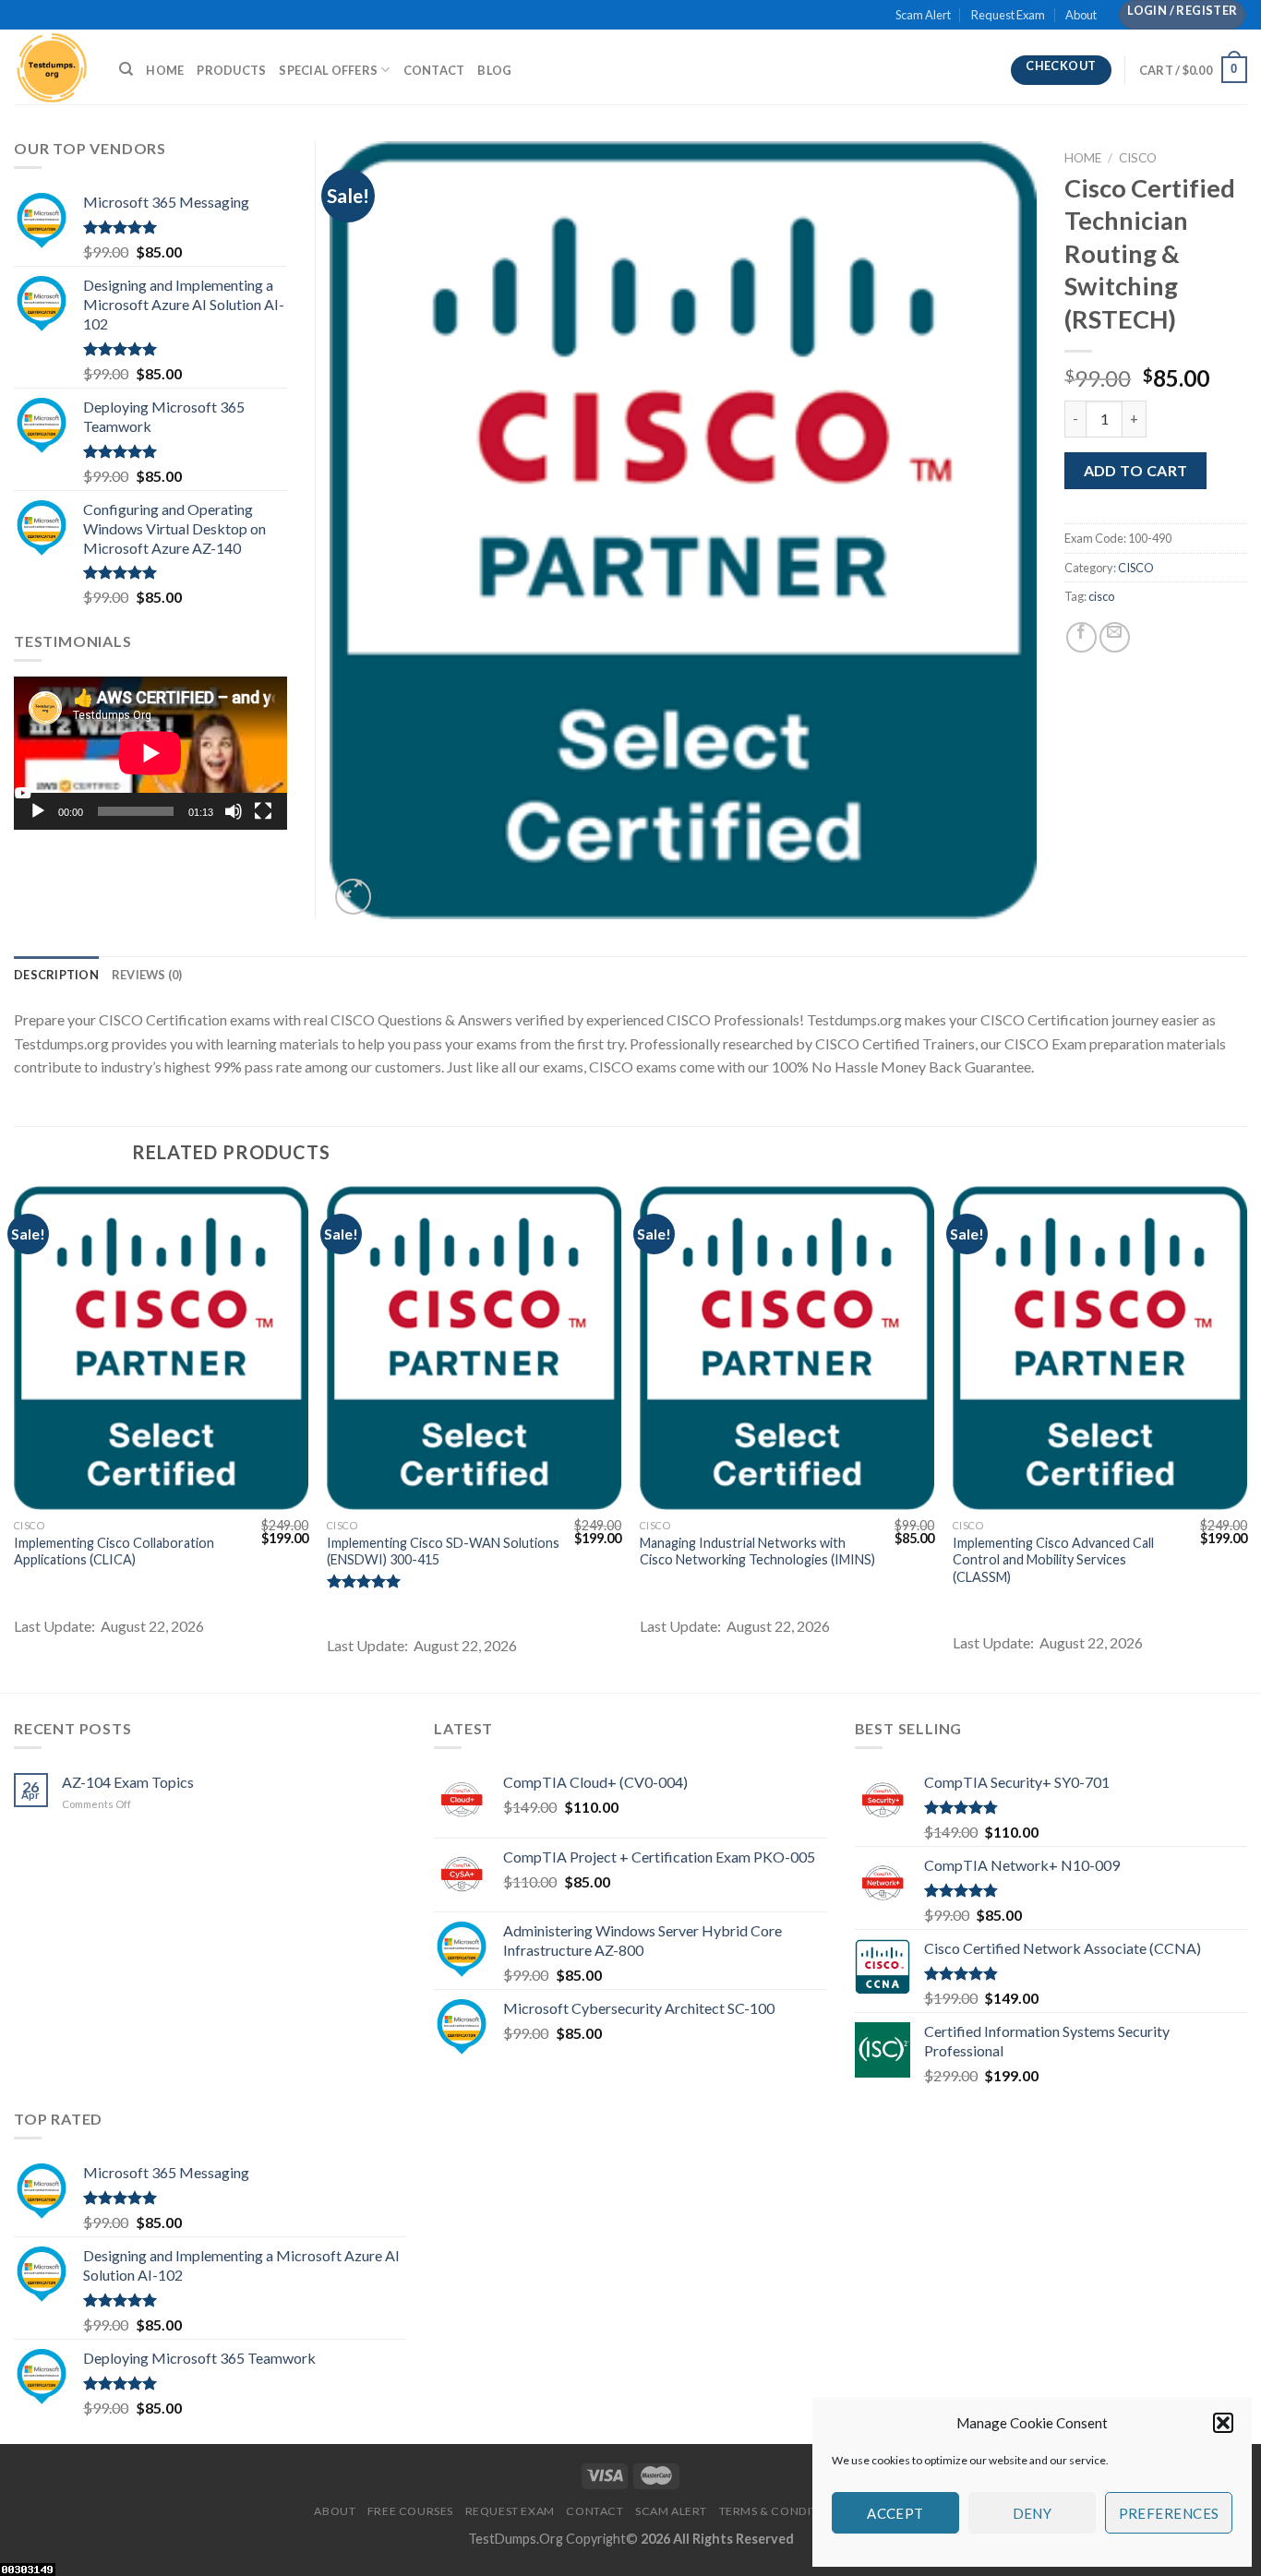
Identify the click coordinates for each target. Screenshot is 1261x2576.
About (1081, 15)
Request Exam (1008, 15)
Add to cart (1136, 470)
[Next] (1246, 1438)
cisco (1101, 596)
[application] (150, 753)
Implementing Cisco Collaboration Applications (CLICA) (114, 1552)
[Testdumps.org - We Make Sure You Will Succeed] (53, 67)
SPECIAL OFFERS (328, 70)
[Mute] (234, 811)
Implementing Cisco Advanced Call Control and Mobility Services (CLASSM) (1053, 1560)
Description (56, 975)
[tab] (56, 975)
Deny (1033, 2513)
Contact (434, 70)
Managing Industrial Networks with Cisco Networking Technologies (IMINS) (757, 1552)
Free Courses (410, 2511)
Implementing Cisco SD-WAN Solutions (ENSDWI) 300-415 (443, 1552)
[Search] (126, 69)
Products (231, 70)
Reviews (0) (147, 975)
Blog (494, 70)
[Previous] (15, 1438)
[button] (1223, 2423)
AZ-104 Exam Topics (128, 1782)
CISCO (1138, 158)
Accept (895, 2513)
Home (165, 70)
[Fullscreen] (263, 811)
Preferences (1169, 2513)
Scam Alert (923, 15)
